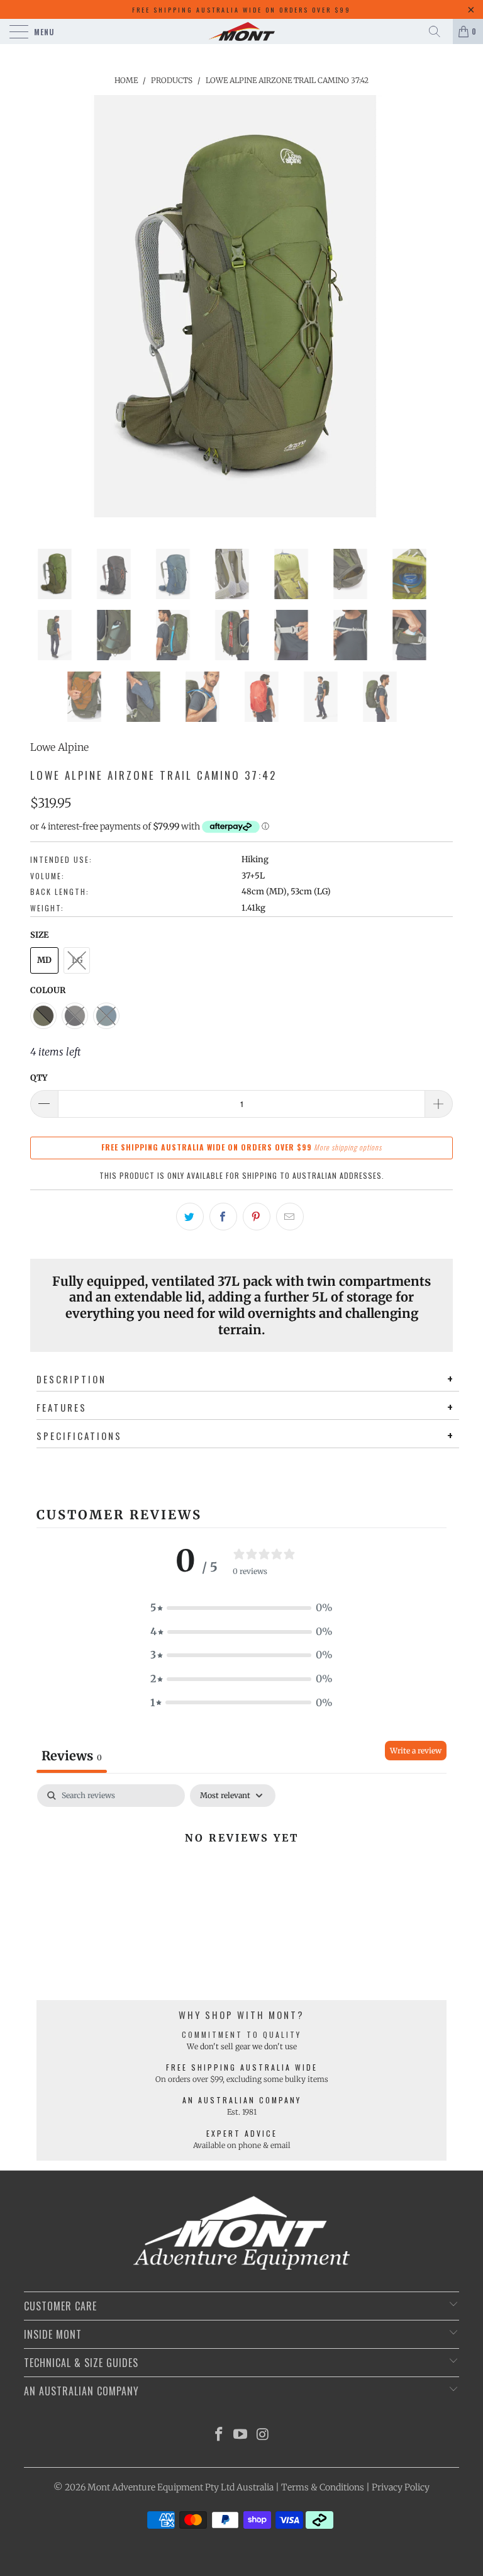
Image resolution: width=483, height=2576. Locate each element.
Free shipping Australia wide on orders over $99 (241, 10)
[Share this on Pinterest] (257, 1217)
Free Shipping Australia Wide (242, 2067)
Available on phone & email (242, 2145)
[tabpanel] (241, 1880)
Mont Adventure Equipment (145, 2487)
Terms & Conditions (323, 2487)
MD (44, 960)
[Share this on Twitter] (190, 1217)
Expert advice (242, 2133)
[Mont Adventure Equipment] (241, 31)
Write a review (416, 1751)
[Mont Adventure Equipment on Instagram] (263, 2435)
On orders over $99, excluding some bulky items (242, 2079)
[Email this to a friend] (290, 1217)
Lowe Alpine (59, 747)
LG (77, 960)
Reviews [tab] (72, 1756)
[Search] (439, 31)
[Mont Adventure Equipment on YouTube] (241, 2435)
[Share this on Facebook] (223, 1217)
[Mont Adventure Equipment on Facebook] (219, 2435)
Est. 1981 (242, 2112)
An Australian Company (242, 2100)
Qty (39, 1078)
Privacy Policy (401, 2487)
